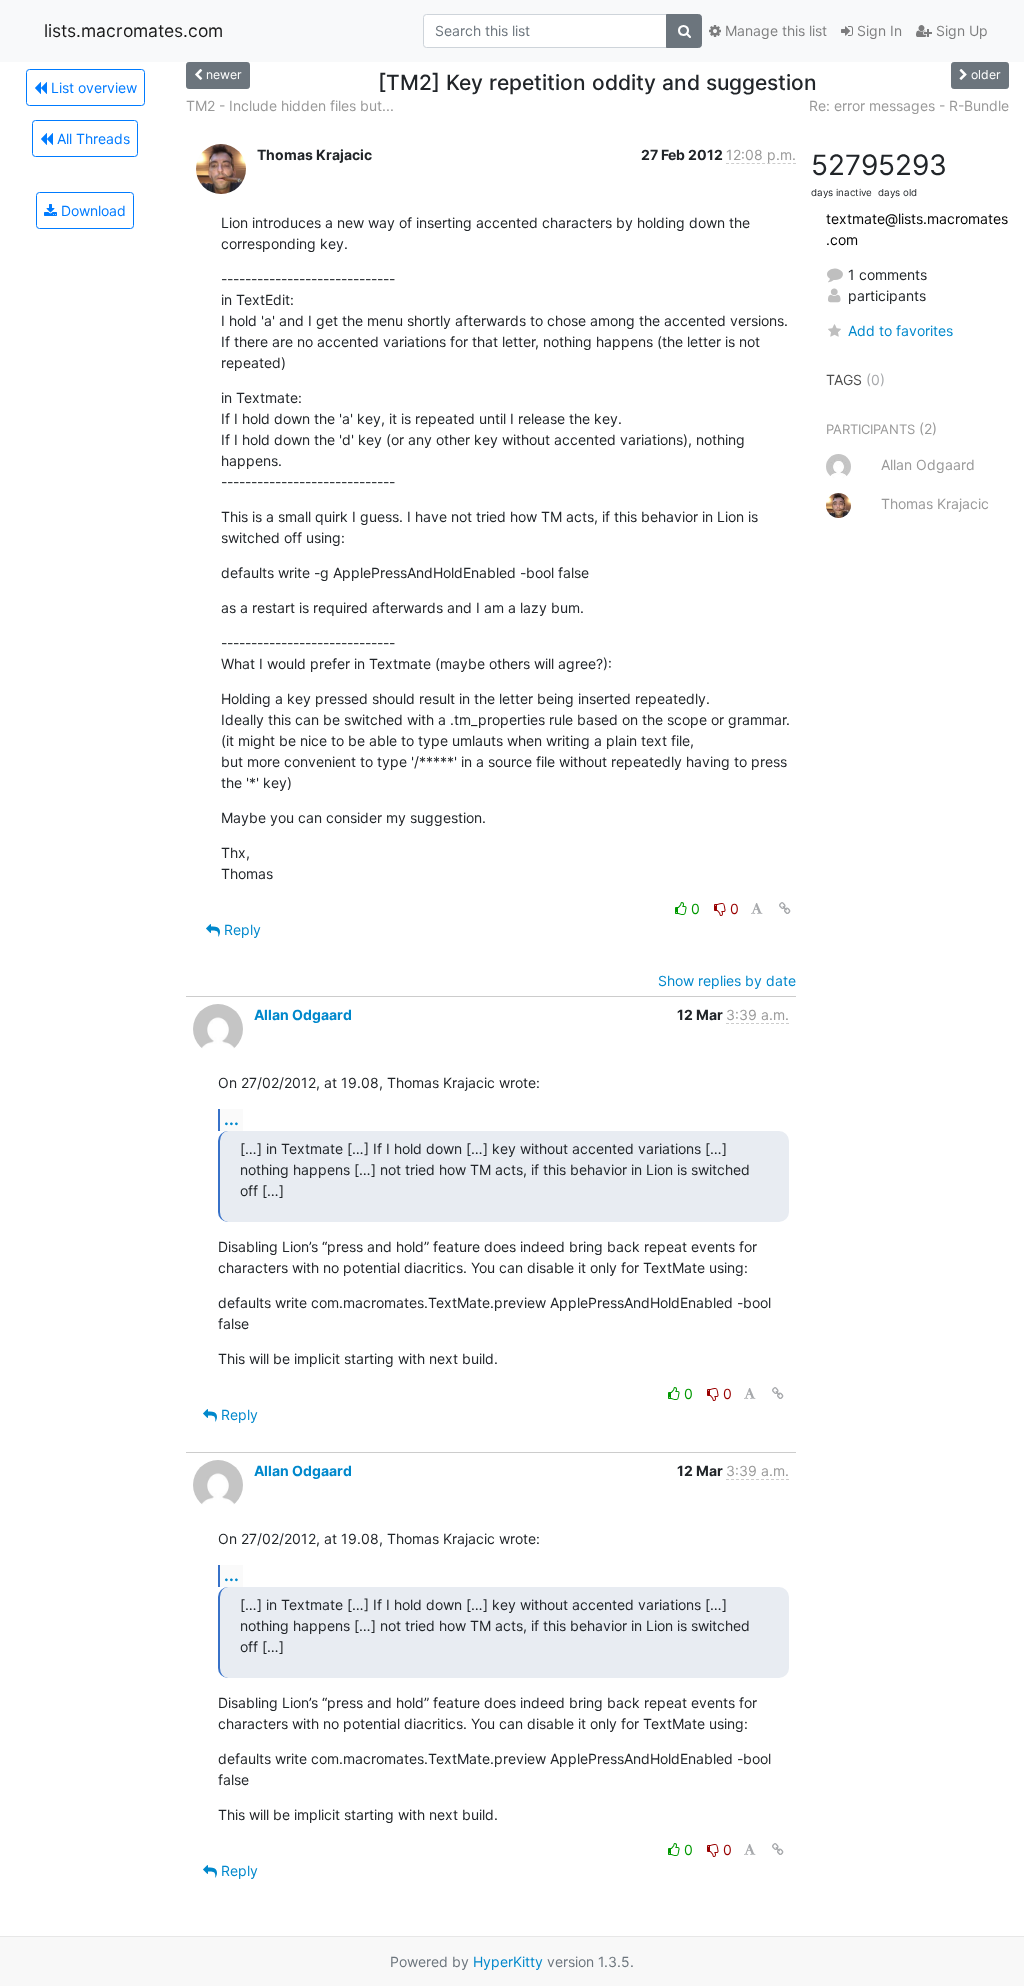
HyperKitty (508, 1961)
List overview (92, 87)
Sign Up (960, 30)
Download (91, 210)
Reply (240, 929)
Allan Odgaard (303, 1014)
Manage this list (774, 30)
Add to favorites (900, 330)
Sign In (877, 30)
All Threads (91, 138)
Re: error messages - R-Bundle (909, 105)
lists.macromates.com (133, 30)
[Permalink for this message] (785, 908)
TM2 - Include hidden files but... (290, 105)
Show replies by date (727, 980)
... (231, 1119)
